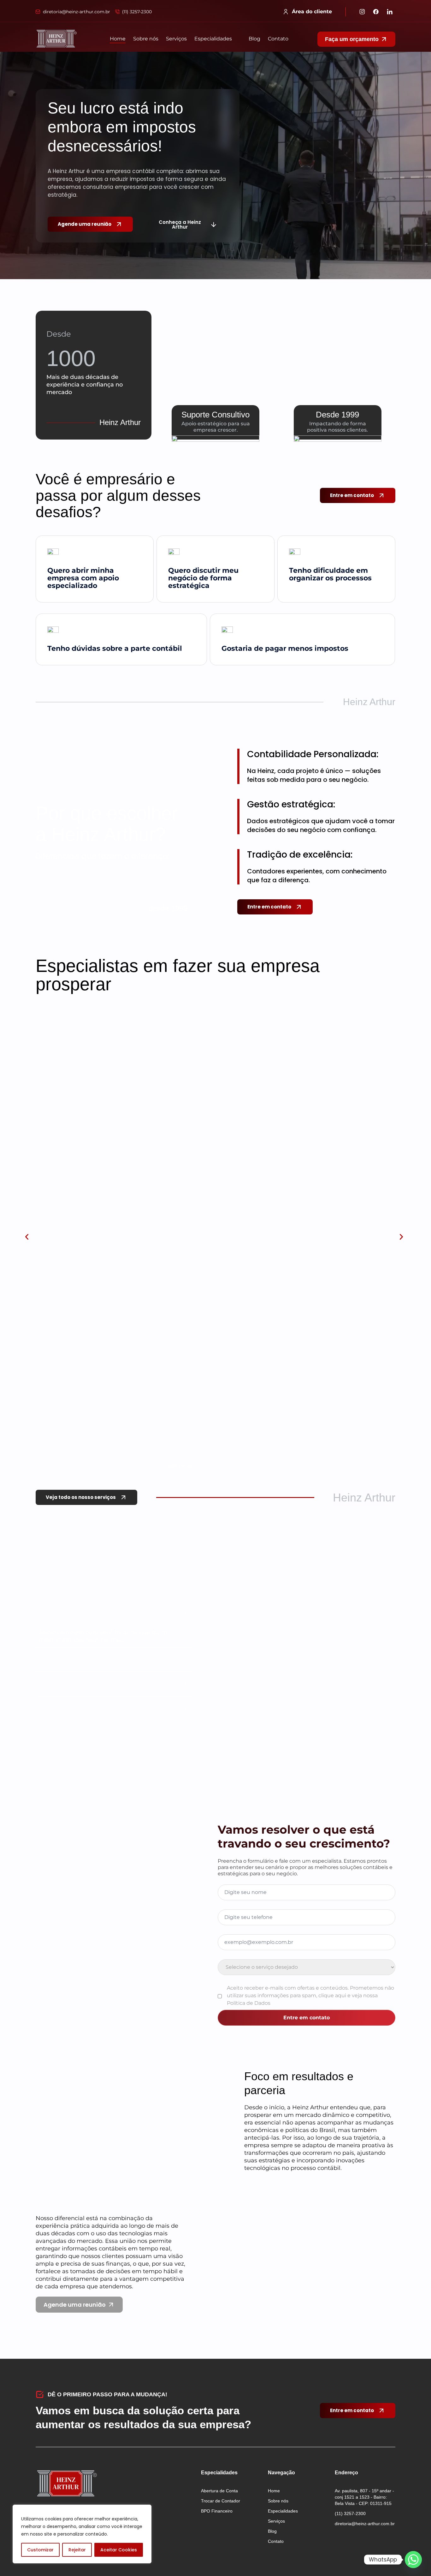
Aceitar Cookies (119, 2550)
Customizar (40, 2550)
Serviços (176, 39)
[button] (218, 39)
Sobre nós (146, 39)
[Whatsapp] (413, 2560)
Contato (278, 39)
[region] (82, 2534)
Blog (254, 39)
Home (118, 39)
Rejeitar (77, 2550)
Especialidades (213, 39)
